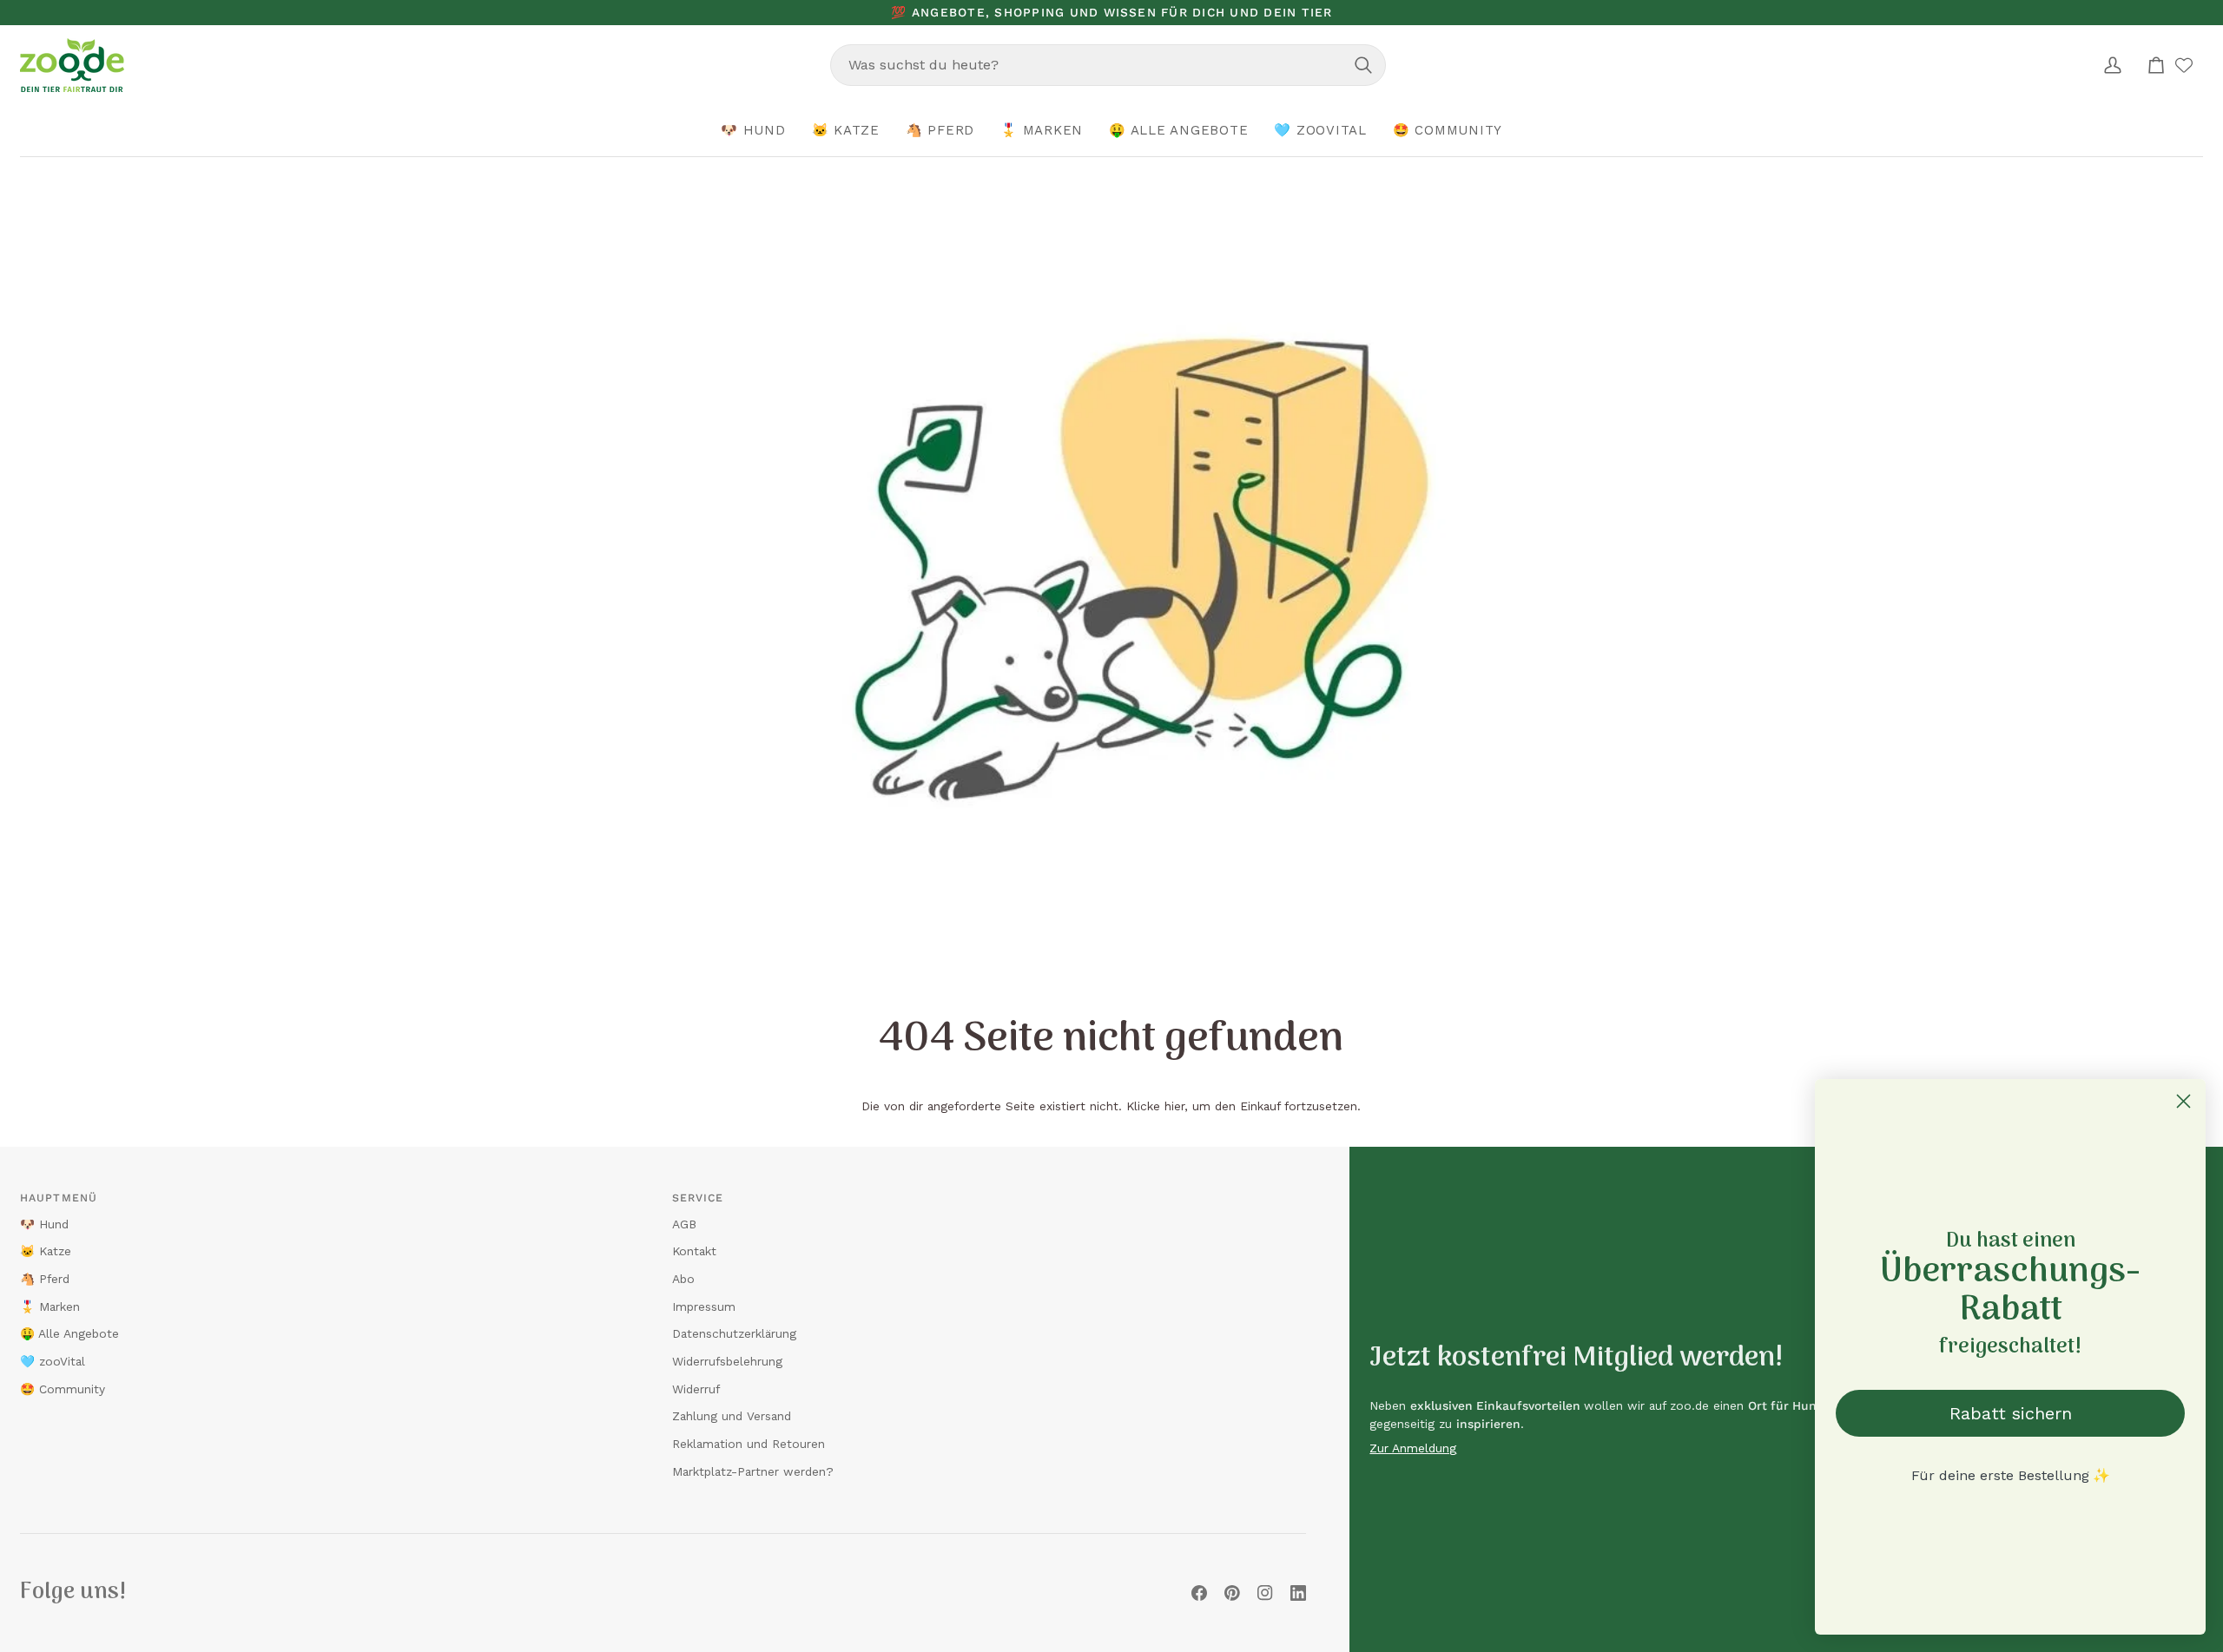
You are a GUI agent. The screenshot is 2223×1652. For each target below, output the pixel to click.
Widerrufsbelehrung (727, 1361)
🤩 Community (63, 1389)
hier (1174, 1106)
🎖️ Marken (50, 1306)
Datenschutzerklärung (734, 1333)
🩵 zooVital (53, 1361)
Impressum (704, 1306)
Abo (683, 1279)
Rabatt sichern (2011, 1413)
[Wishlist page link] (2184, 65)
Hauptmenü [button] (59, 1198)
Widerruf (696, 1389)
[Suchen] (1363, 65)
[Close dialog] (2183, 1101)
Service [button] (698, 1198)
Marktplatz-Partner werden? (753, 1471)
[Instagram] (1265, 1593)
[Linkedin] (1298, 1593)
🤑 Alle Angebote (69, 1333)
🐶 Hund (44, 1224)
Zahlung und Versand (732, 1416)
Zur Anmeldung (1413, 1448)
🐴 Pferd (45, 1279)
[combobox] (1108, 65)
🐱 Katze (46, 1251)
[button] (753, 131)
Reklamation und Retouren (749, 1444)
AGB (684, 1224)
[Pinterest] (1232, 1593)
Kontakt (694, 1251)
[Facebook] (1199, 1593)
